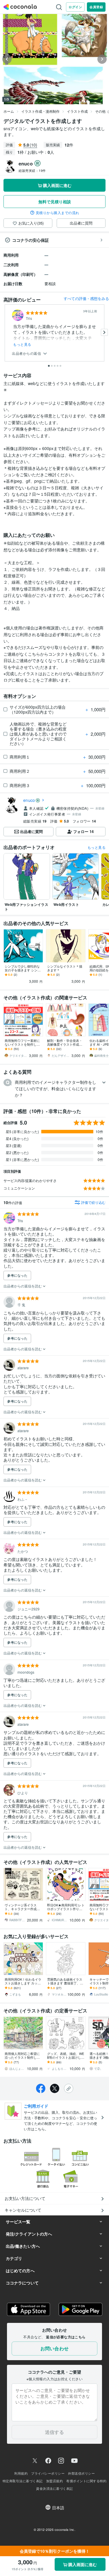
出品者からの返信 (27, 353)
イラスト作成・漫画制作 (40, 111)
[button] (54, 1089)
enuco (29, 800)
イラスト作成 (77, 111)
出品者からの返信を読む (23, 1286)
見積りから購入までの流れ (58, 213)
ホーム (9, 111)
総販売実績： (32, 170)
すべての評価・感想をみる (86, 298)
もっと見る (22, 344)
